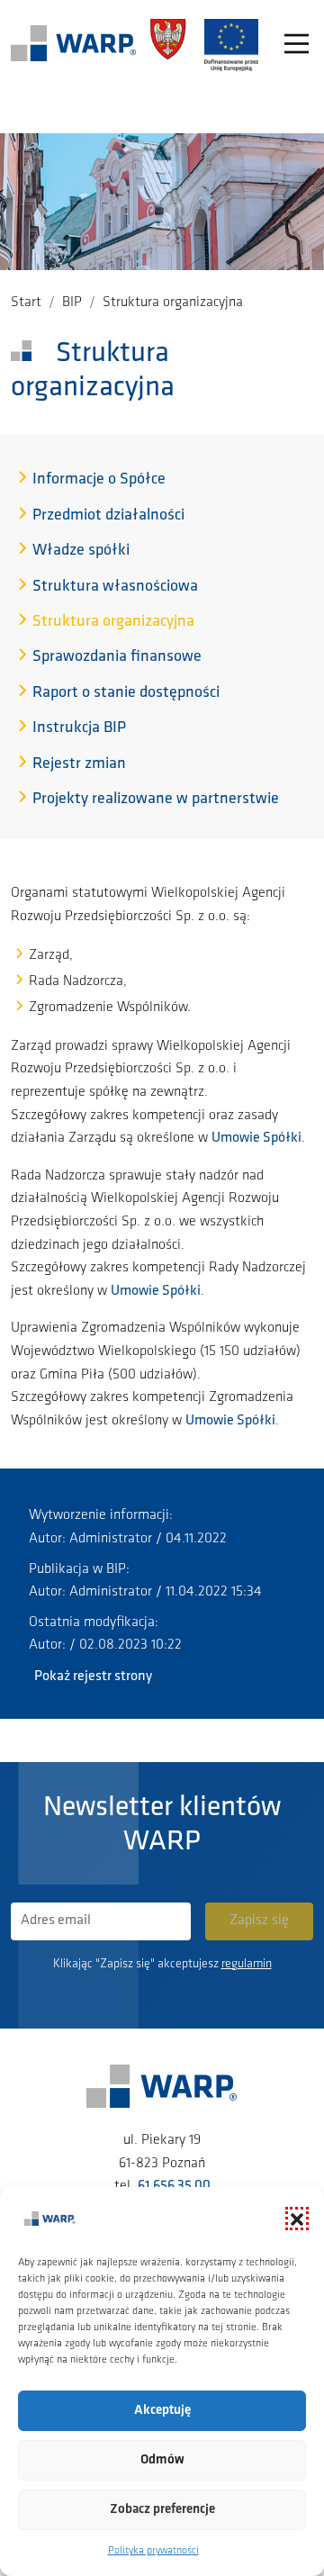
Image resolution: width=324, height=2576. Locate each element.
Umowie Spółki (256, 1138)
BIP (72, 303)
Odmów (162, 2460)
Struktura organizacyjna (113, 622)
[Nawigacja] (297, 45)
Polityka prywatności (153, 2551)
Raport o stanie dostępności (126, 693)
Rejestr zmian (79, 764)
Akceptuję (162, 2411)
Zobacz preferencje (162, 2510)
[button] (297, 2219)
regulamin (247, 1964)
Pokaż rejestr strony (93, 1677)
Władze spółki (81, 551)
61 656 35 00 (174, 2186)
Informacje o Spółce (99, 480)
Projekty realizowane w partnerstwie (156, 800)
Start (26, 303)
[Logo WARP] (74, 45)
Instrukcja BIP (79, 728)
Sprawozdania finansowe (117, 657)
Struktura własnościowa (115, 587)
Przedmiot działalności (108, 516)
